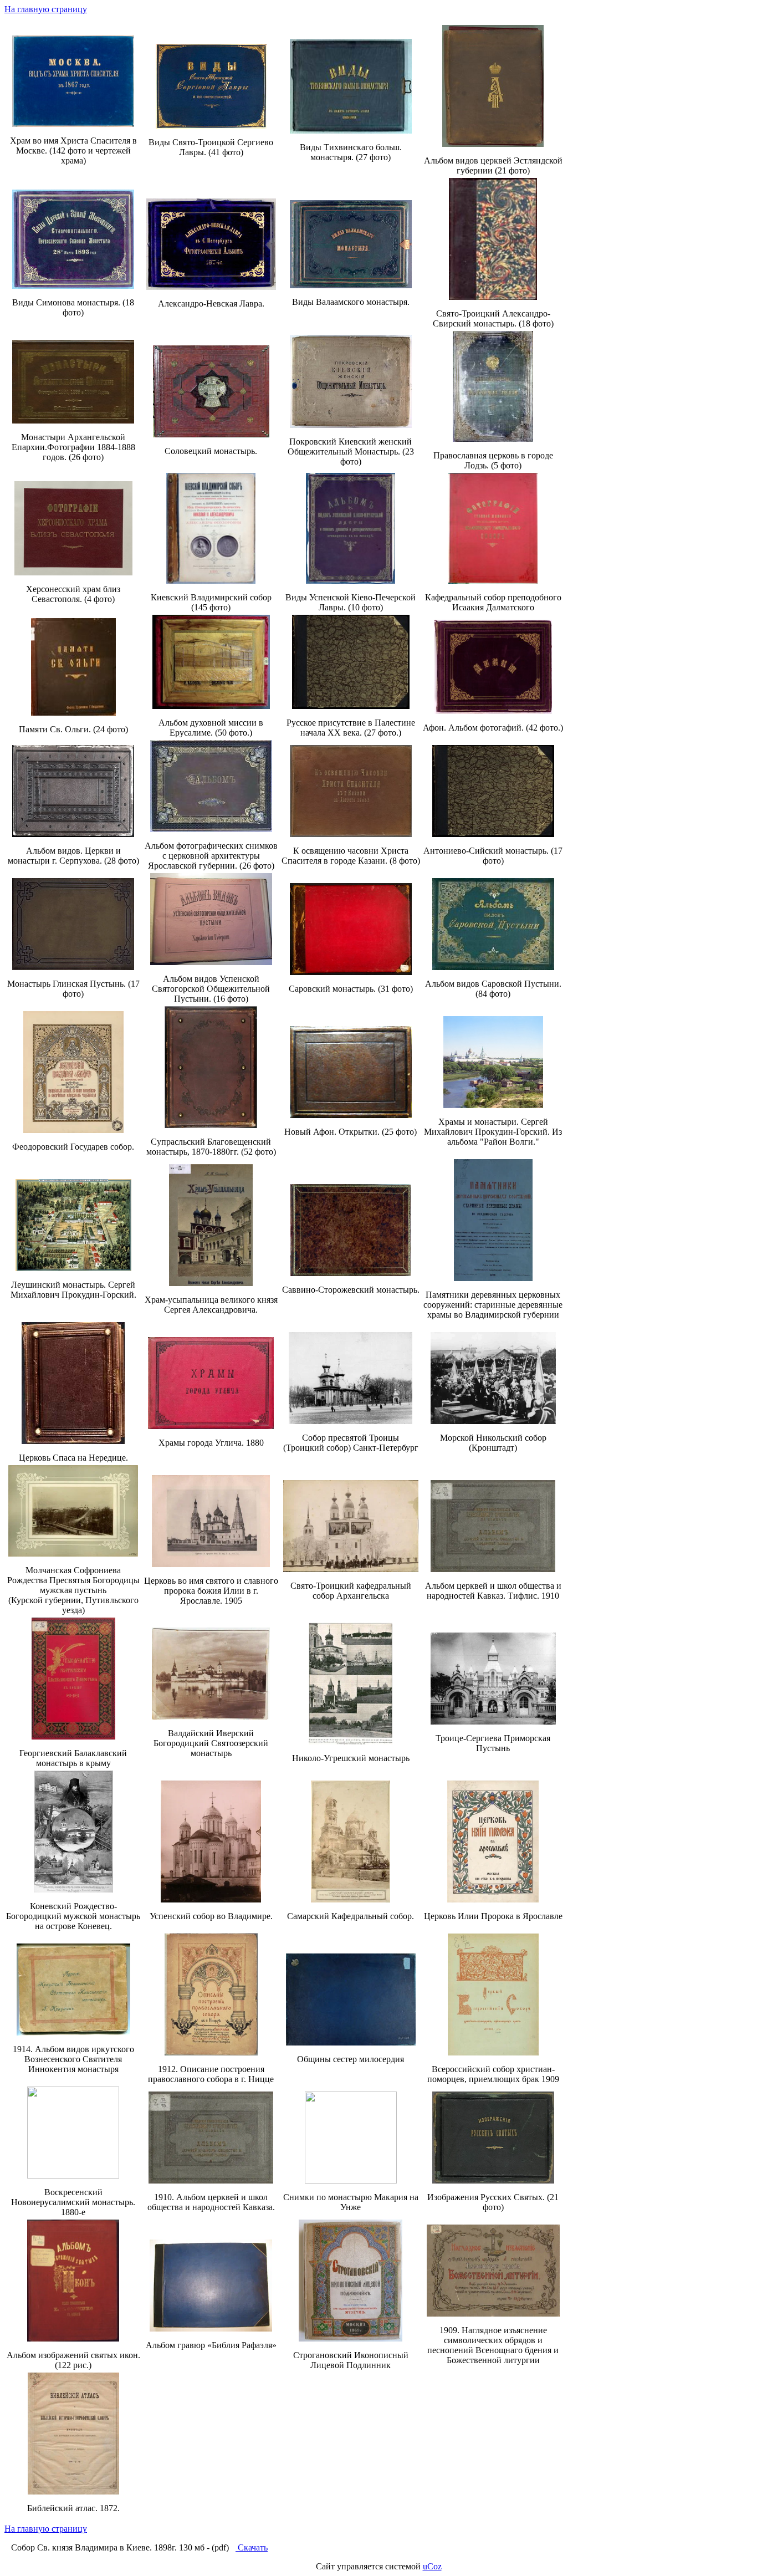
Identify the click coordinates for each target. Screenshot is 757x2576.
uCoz (432, 2566)
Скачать (252, 2547)
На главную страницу (46, 9)
